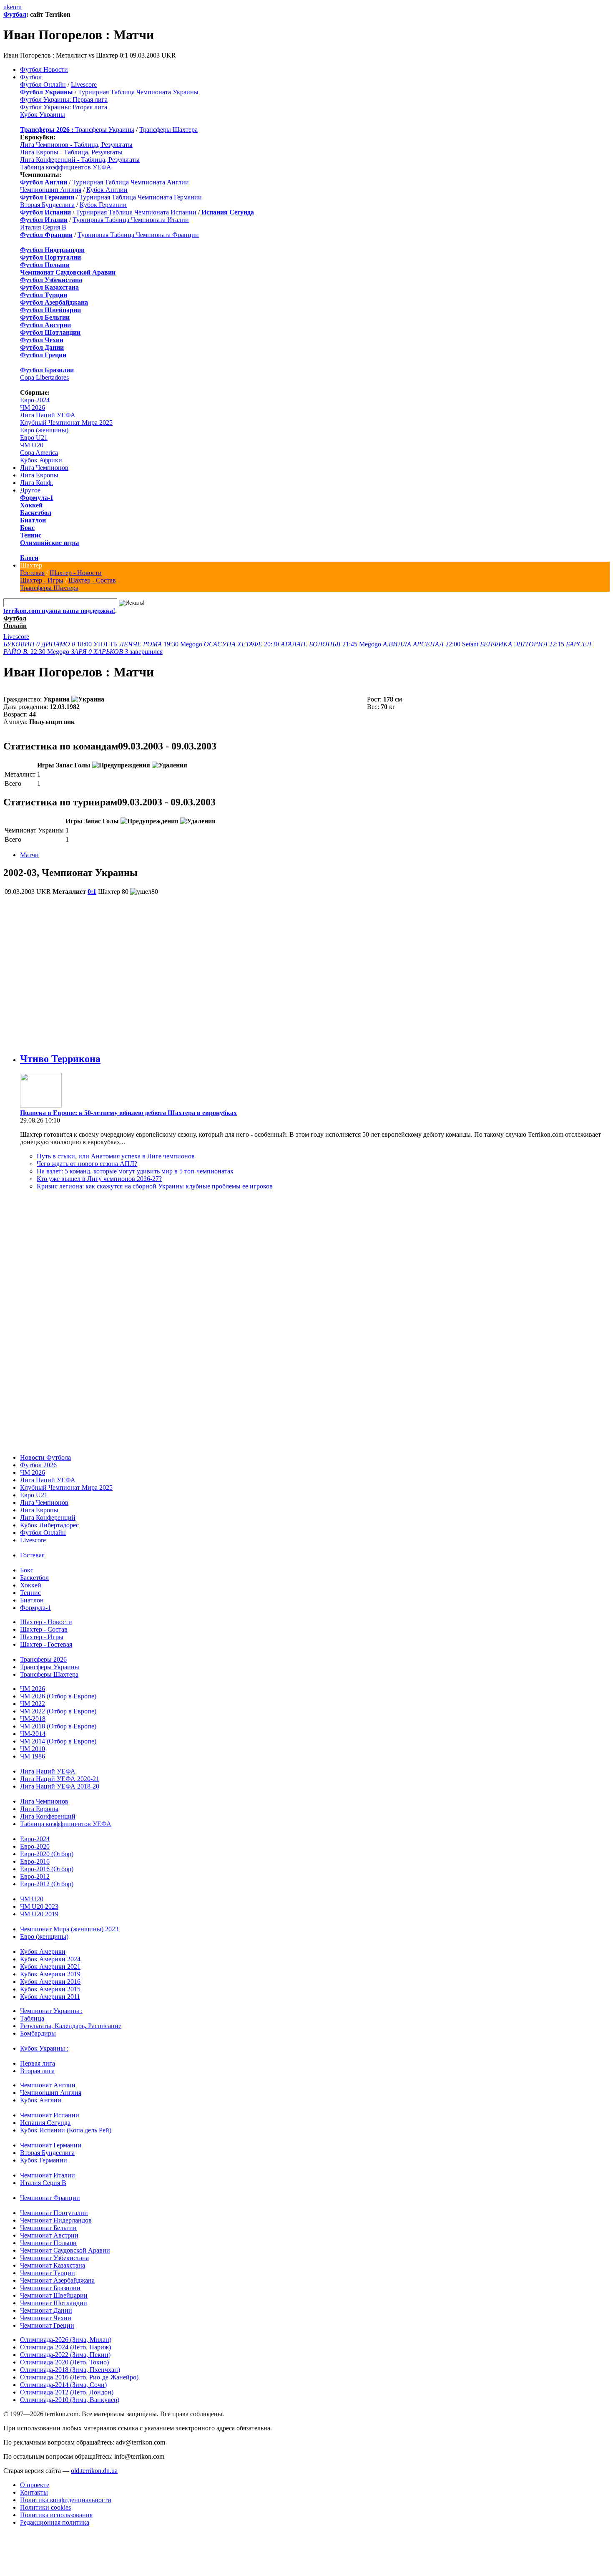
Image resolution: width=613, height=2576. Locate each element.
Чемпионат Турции (48, 2273)
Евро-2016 (35, 1861)
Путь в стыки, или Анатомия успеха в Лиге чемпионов (116, 1156)
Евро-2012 (35, 1876)
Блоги (29, 558)
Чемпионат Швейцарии (54, 2295)
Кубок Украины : (44, 2048)
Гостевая (32, 573)
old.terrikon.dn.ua (94, 2471)
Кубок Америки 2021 (50, 1967)
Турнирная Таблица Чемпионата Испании (136, 212)
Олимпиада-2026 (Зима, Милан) (66, 2340)
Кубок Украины (43, 115)
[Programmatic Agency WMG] (6, 2541)
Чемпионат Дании (46, 2310)
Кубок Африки (41, 460)
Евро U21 (34, 438)
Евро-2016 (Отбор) (47, 1869)
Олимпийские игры (50, 543)
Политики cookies (45, 2507)
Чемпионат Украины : (51, 2011)
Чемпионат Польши (48, 2243)
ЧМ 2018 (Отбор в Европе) (58, 1726)
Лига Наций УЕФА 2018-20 (60, 1786)
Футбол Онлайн (43, 85)
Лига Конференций (48, 1518)
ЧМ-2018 (33, 1719)
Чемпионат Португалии (54, 2213)
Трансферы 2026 (43, 1659)
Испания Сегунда (45, 2123)
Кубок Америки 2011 (50, 1997)
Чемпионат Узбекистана (54, 2258)
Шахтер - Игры (42, 580)
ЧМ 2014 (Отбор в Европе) (58, 1741)
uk (7, 7)
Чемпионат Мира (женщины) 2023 (69, 1929)
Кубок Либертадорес (49, 1525)
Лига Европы (39, 475)
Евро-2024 (35, 400)
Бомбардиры (38, 2033)
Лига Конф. (36, 483)
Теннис (31, 535)
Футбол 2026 (38, 1465)
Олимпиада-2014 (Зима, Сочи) (63, 2385)
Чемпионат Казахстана (53, 2265)
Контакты (34, 2492)
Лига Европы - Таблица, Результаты (71, 152)
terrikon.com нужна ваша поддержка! (59, 611)
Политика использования (56, 2515)
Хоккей (31, 505)
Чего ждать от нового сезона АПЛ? (87, 1164)
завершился (117, 652)
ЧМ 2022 (33, 1704)
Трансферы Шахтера (168, 130)
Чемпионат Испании (50, 2115)
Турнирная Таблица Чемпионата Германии (141, 197)
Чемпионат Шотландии (54, 2303)
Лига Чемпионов (44, 468)
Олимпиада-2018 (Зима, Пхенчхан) (70, 2370)
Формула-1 (37, 498)
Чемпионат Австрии (49, 2235)
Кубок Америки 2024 (50, 1959)
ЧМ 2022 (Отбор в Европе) (58, 1711)
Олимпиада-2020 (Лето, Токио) (64, 2362)
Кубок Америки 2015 (50, 1989)
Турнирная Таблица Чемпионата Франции (138, 235)
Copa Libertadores (44, 377)
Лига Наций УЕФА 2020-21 (60, 1779)
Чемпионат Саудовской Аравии (65, 2250)
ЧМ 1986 (33, 1756)
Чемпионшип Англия (51, 190)
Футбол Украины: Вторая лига (64, 107)
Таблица (32, 2018)
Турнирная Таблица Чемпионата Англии (131, 182)
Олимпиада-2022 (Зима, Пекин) (65, 2355)
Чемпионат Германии (51, 2145)
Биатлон (33, 520)
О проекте (35, 2485)
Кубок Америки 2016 (50, 1982)
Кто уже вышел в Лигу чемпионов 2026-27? (99, 1179)
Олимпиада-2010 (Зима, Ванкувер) (70, 2400)
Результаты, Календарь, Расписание (71, 2026)
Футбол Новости (44, 69)
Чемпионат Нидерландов (56, 2220)
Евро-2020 (35, 1846)
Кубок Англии (107, 190)
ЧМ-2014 (33, 1734)
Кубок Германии (103, 205)
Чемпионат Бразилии (50, 2288)
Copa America (39, 453)
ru (19, 7)
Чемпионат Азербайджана (57, 2280)
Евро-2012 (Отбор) (47, 1884)
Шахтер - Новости (76, 573)
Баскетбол (36, 513)
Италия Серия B (43, 227)
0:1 (92, 892)
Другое (30, 490)
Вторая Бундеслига (47, 205)
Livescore (84, 85)
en (13, 7)
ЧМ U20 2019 (39, 1914)
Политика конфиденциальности (66, 2500)
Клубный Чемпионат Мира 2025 (66, 423)
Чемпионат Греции (47, 2325)
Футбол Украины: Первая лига (64, 100)
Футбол (15, 14)
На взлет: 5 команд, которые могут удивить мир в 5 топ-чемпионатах (135, 1171)
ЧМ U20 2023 (39, 1906)
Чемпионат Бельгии (48, 2228)
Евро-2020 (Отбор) (47, 1854)
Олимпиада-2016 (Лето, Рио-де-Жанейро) (79, 2377)
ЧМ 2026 (33, 407)
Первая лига (38, 2063)
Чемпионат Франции (50, 2198)
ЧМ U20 (32, 445)
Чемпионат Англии (48, 2085)
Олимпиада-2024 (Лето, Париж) (65, 2347)
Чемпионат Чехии (46, 2318)
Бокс (27, 528)
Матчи (29, 855)
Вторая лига (37, 2071)
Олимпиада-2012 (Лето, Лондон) (67, 2392)
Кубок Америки (43, 1952)
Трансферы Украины (105, 130)
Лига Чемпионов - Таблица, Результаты (76, 145)
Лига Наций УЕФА (48, 415)
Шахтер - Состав (92, 580)
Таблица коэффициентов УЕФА (66, 167)
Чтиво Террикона (60, 1059)
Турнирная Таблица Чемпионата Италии (131, 220)
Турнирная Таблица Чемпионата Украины (138, 92)
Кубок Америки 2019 (50, 1974)
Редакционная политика (55, 2522)
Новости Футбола (45, 1457)
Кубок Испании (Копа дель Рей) (66, 2130)
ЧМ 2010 (33, 1749)
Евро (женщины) (44, 430)
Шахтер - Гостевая (46, 1644)
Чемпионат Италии (48, 2175)
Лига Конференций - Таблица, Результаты (80, 160)
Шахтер (31, 565)
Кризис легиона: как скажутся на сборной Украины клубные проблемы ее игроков (155, 1186)
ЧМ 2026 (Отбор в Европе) (58, 1696)
